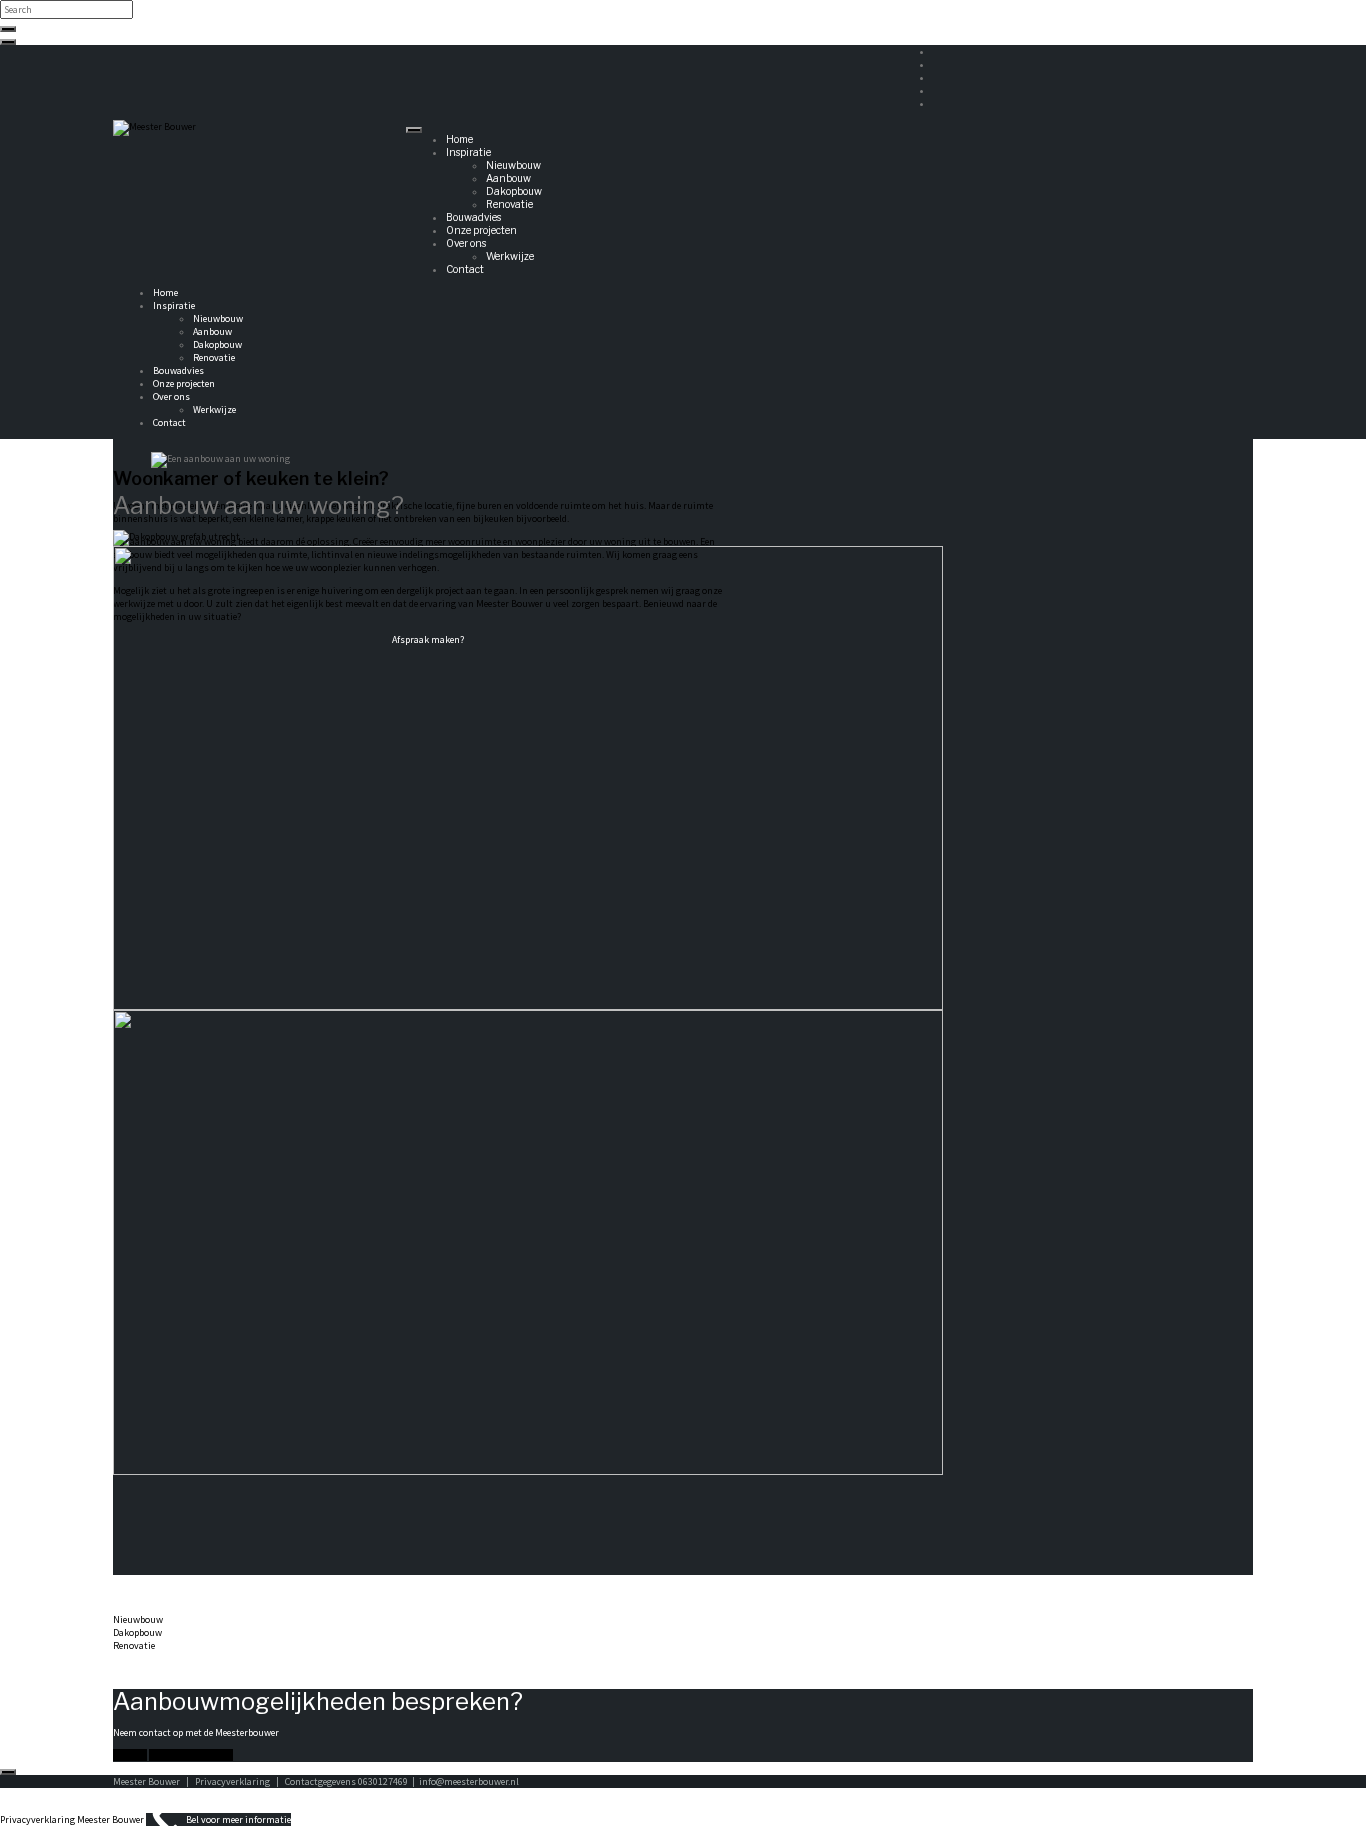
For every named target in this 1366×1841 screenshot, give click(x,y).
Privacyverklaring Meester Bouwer (72, 1819)
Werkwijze (510, 256)
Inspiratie (468, 152)
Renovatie (509, 204)
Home (459, 139)
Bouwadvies (473, 217)
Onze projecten (481, 230)
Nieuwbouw (513, 165)
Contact (465, 269)
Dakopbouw (514, 191)
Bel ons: (130, 1755)
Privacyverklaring (233, 1781)
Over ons (466, 243)
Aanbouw (508, 178)
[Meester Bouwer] (154, 126)
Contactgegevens (321, 1781)
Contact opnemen (191, 1755)
